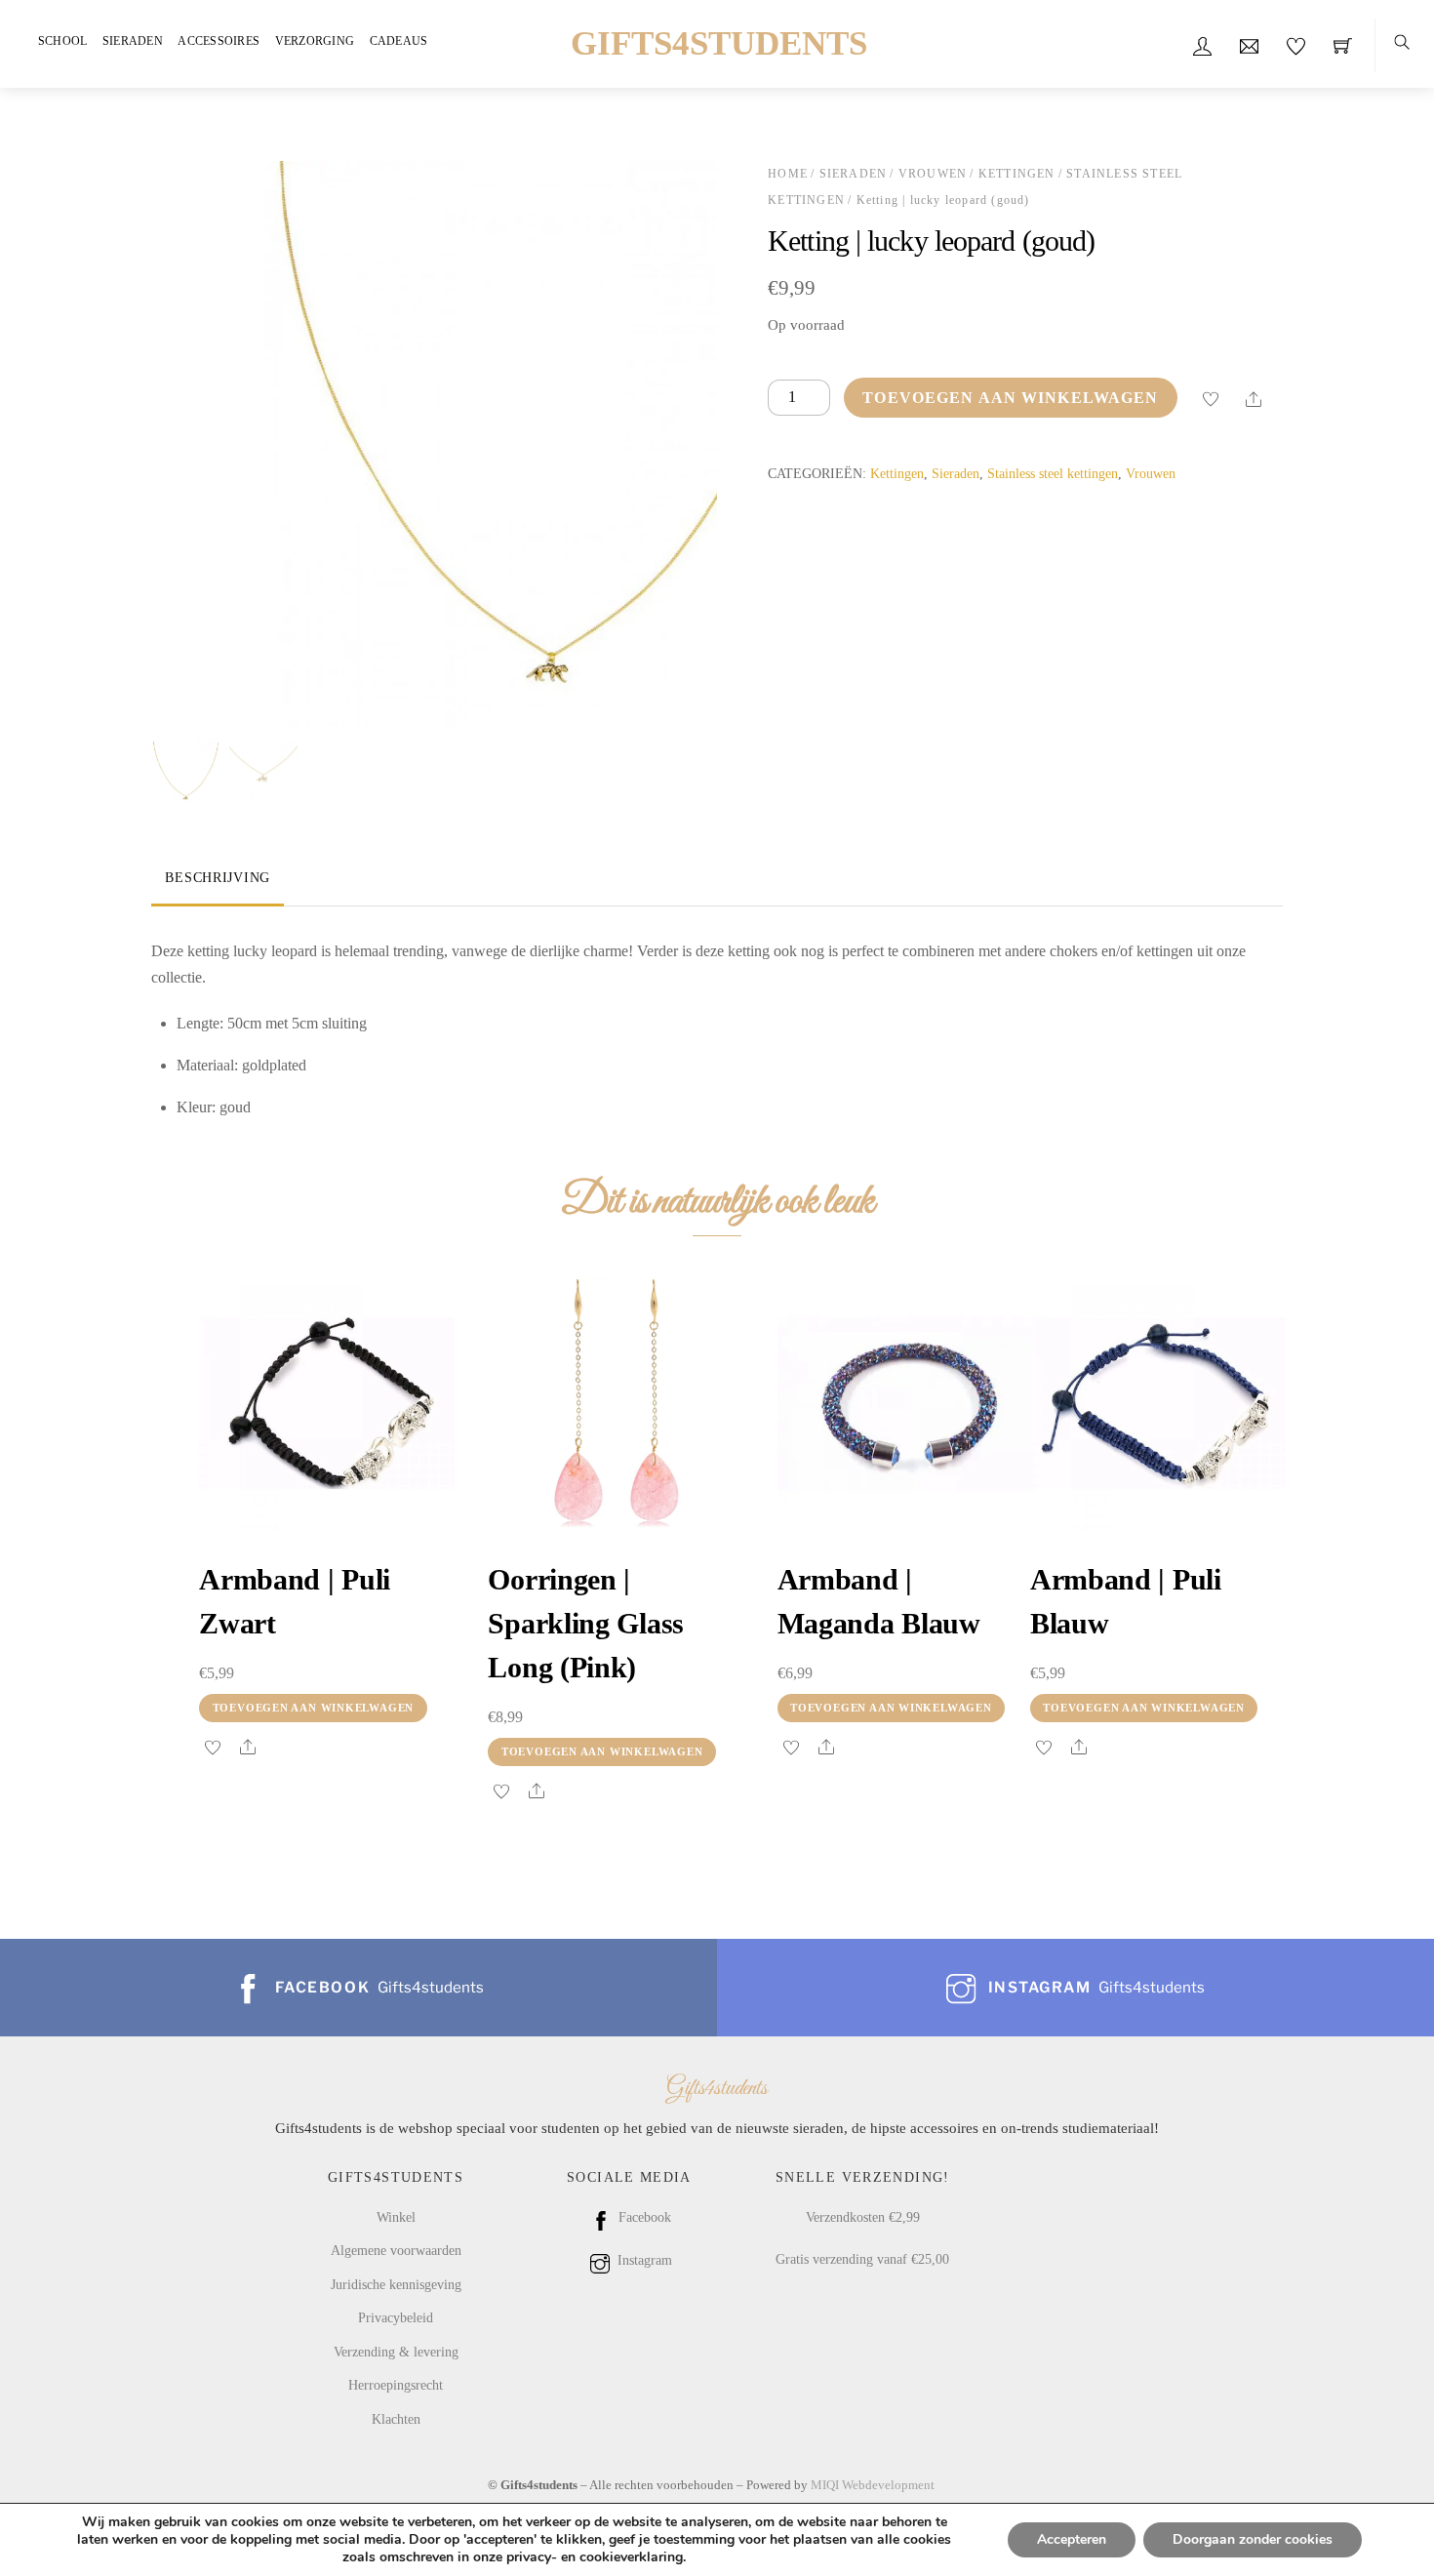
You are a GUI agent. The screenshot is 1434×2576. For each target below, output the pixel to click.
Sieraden (133, 41)
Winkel (396, 2217)
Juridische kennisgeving (396, 2284)
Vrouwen (933, 174)
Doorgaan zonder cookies (1253, 2539)
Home (788, 174)
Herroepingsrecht (396, 2385)
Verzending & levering (396, 2352)
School (62, 41)
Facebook (643, 2217)
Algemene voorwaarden (396, 2250)
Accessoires (219, 41)
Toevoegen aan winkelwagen (1010, 398)
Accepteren (1072, 2539)
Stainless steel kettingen (1053, 473)
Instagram (643, 2260)
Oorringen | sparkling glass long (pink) (586, 1623)
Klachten (396, 2419)
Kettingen (1017, 174)
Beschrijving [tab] (218, 877)
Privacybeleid (396, 2317)
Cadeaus (399, 41)
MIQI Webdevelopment (873, 2485)
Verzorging (315, 41)
